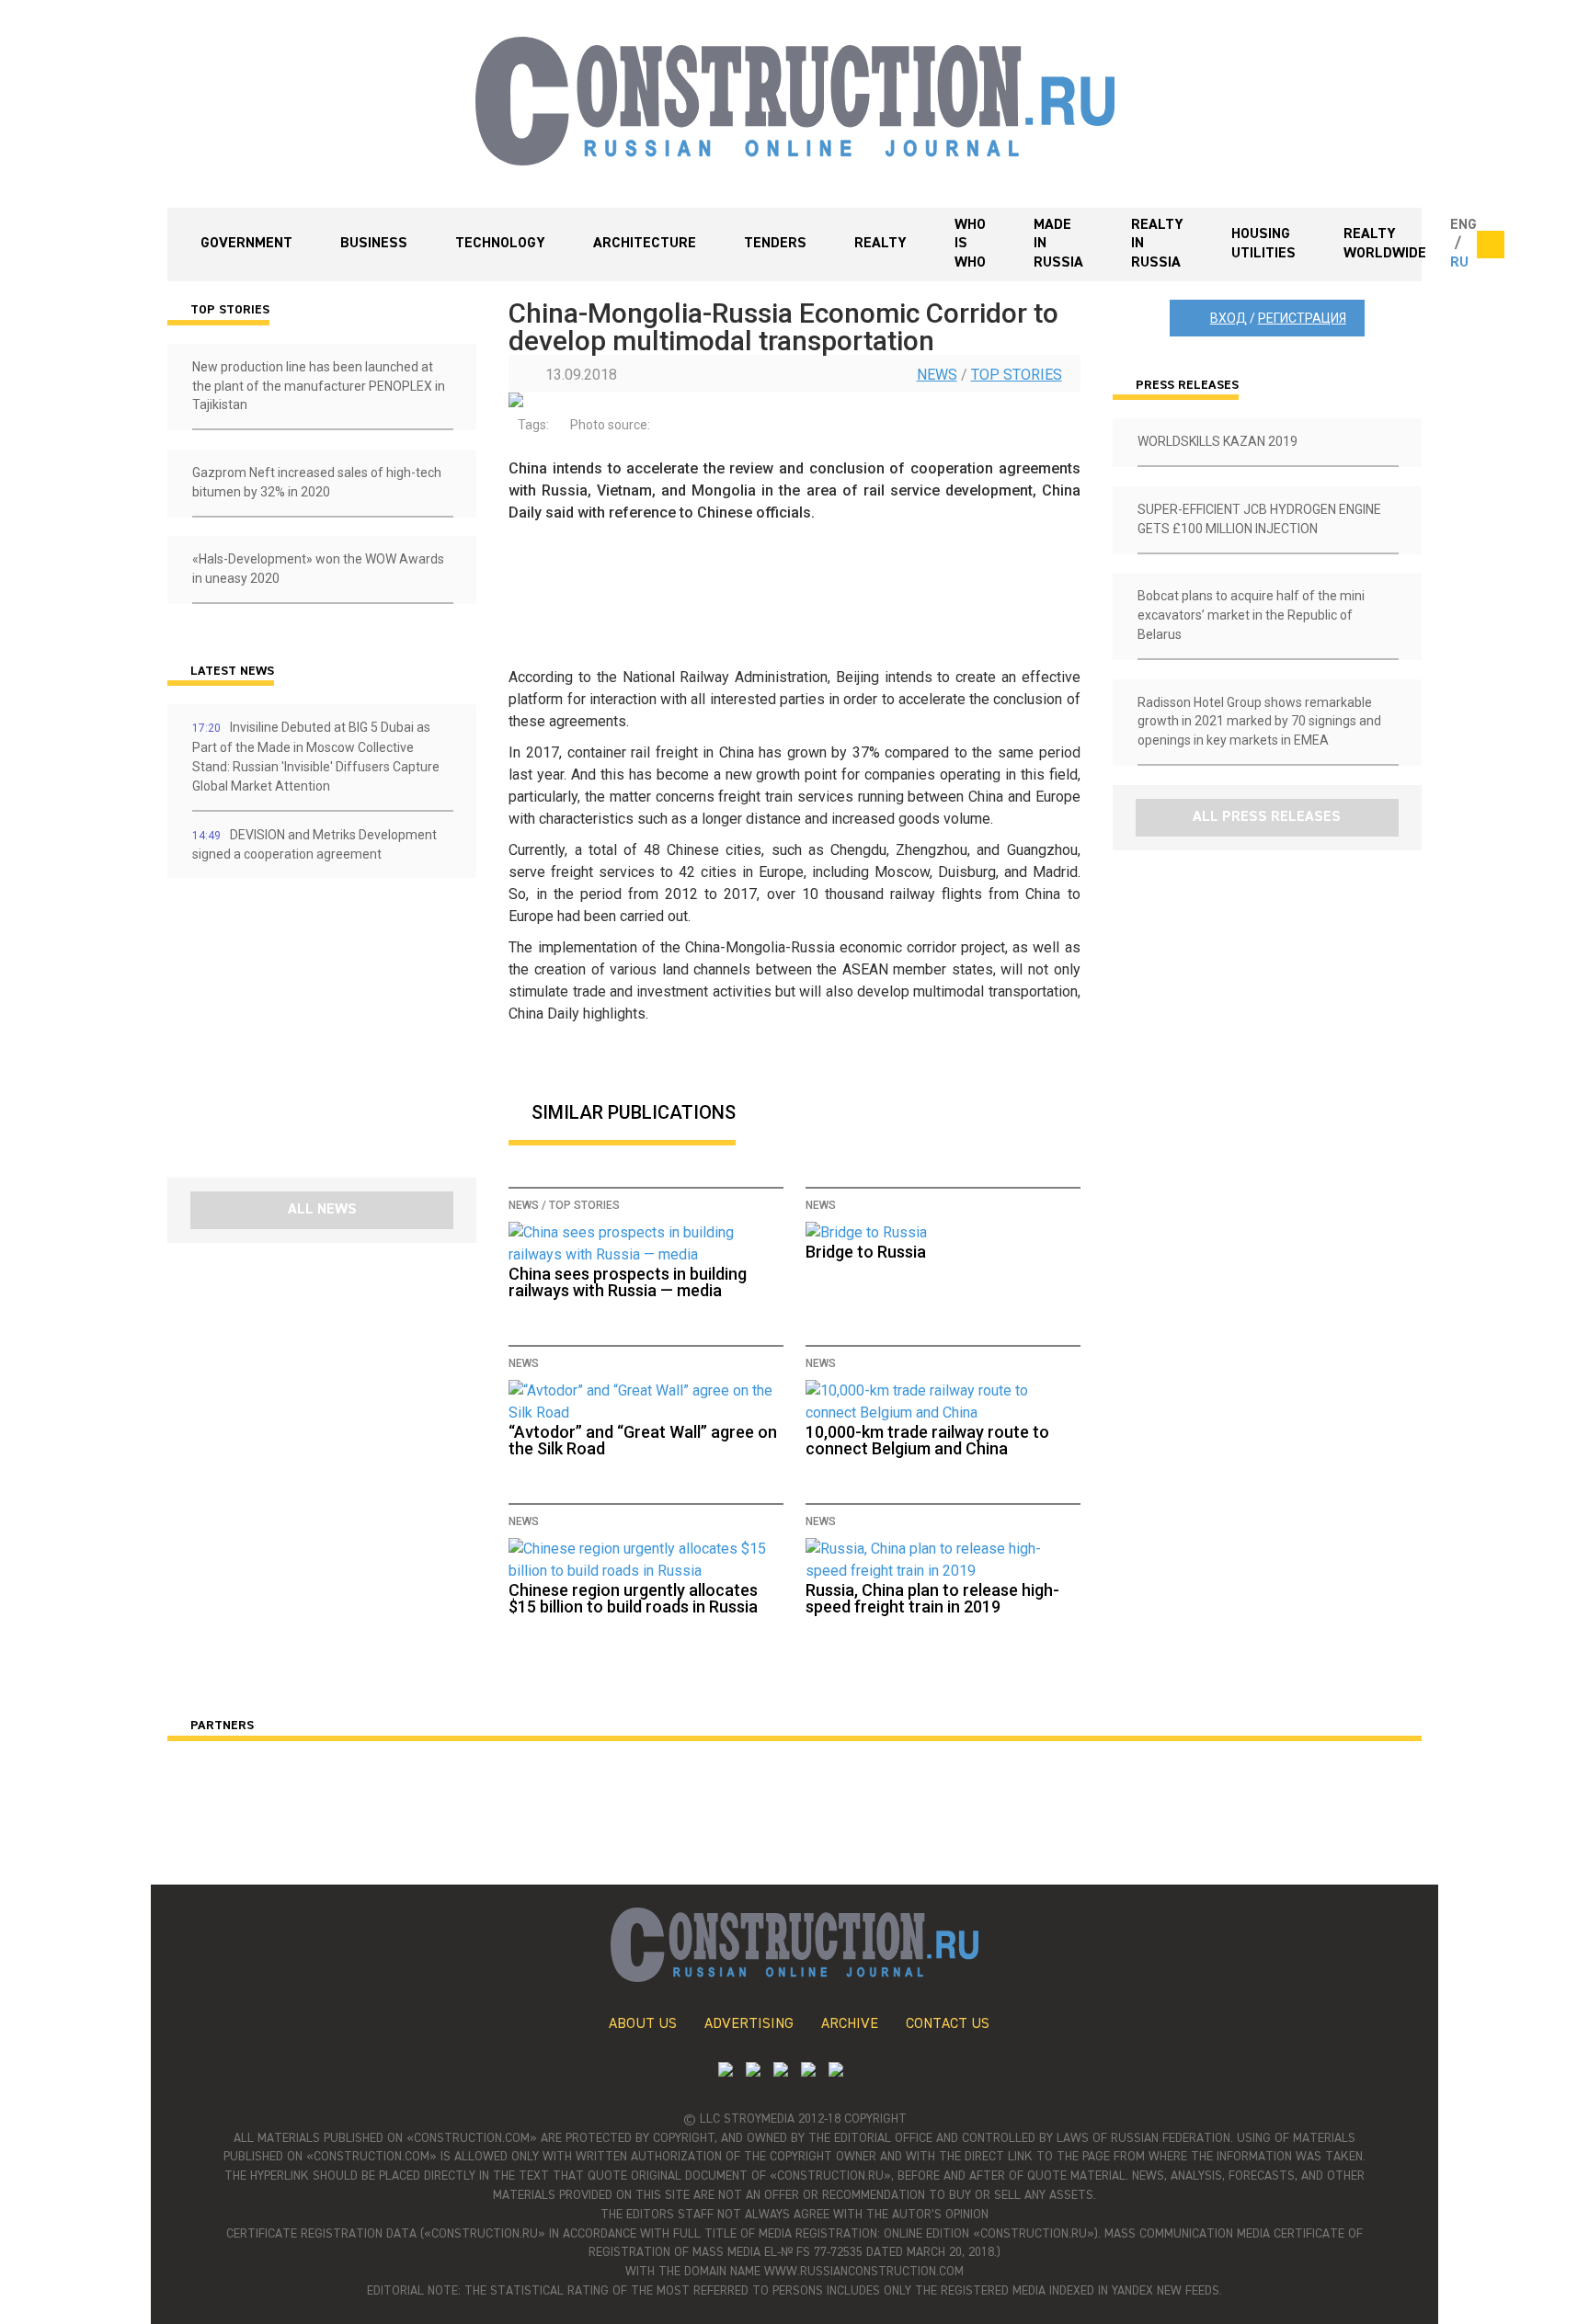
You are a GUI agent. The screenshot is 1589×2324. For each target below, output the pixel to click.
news (937, 375)
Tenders (775, 244)
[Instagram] (781, 2072)
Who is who (970, 245)
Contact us (948, 2024)
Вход (1229, 318)
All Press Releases (1267, 817)
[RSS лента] (808, 2072)
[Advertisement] (278, 1034)
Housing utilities (1263, 244)
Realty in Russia (1157, 245)
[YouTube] (753, 2072)
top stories (1017, 375)
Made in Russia (1058, 245)
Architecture (645, 244)
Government (246, 244)
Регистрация (1302, 318)
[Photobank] (726, 2072)
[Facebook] (836, 2072)
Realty (880, 244)
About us (643, 2024)
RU (1459, 263)
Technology (500, 244)
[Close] (1491, 245)
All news (322, 1210)
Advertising (749, 2024)
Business (374, 244)
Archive (850, 2024)
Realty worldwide (1385, 244)
